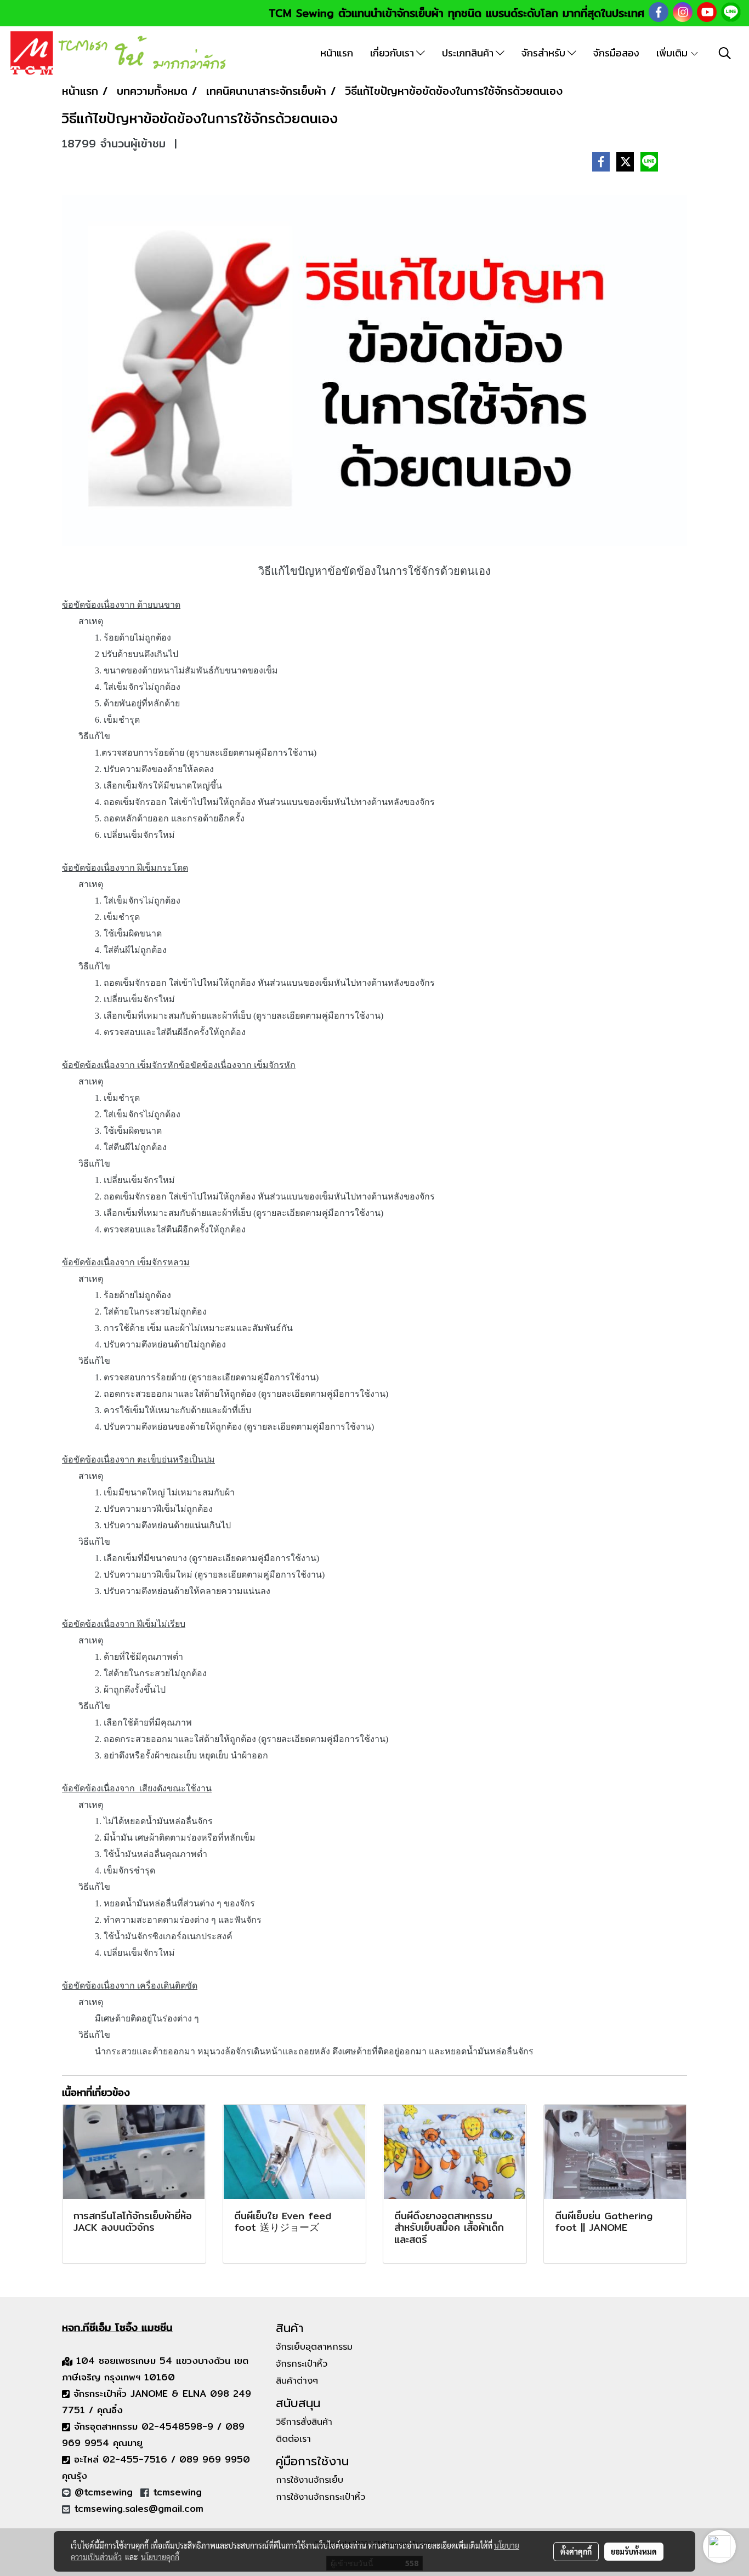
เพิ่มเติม (673, 53)
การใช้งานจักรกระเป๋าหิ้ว (320, 2497)
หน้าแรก (337, 53)
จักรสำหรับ (544, 53)
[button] (725, 53)
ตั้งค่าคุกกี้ (576, 2551)
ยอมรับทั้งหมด (634, 2551)
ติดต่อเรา (293, 2439)
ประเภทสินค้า (469, 53)
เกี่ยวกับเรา (393, 53)
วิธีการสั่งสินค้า (304, 2422)
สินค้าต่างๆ (297, 2381)
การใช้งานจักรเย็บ (310, 2480)
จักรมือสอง (616, 53)
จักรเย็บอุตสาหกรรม (314, 2347)
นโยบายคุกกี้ (160, 2557)
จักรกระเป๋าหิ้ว (302, 2364)
